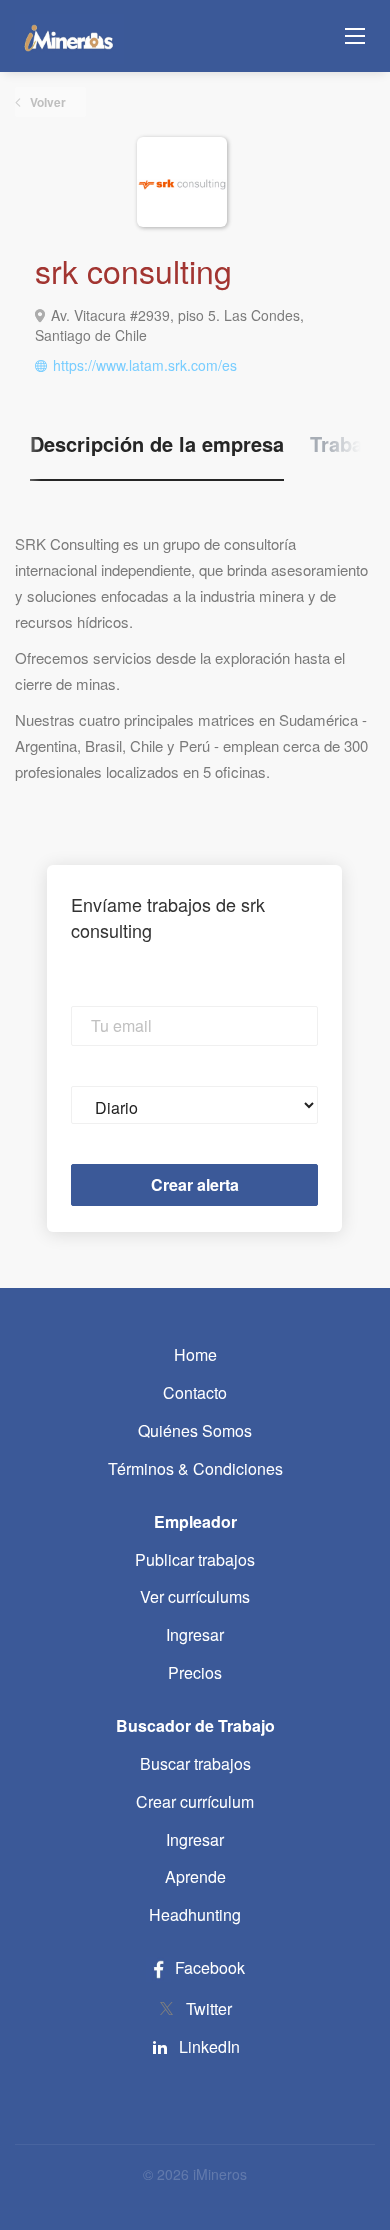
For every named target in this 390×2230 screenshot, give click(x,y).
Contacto (195, 1392)
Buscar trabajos (195, 1763)
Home (195, 1354)
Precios (195, 1672)
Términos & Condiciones (195, 1468)
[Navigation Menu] (355, 36)
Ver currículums (195, 1596)
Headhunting (195, 1914)
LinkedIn (209, 2046)
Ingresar (195, 1634)
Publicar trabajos (195, 1559)
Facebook (208, 1967)
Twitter (209, 2008)
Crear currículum (195, 1801)
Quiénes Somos (195, 1430)
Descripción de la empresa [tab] (157, 444)
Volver (46, 102)
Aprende (195, 1876)
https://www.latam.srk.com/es (145, 365)
